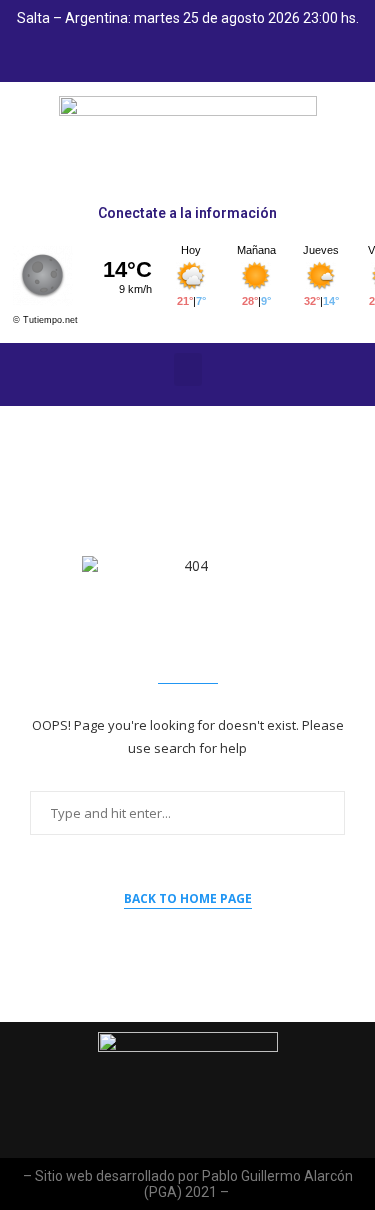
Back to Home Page (188, 898)
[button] (188, 369)
